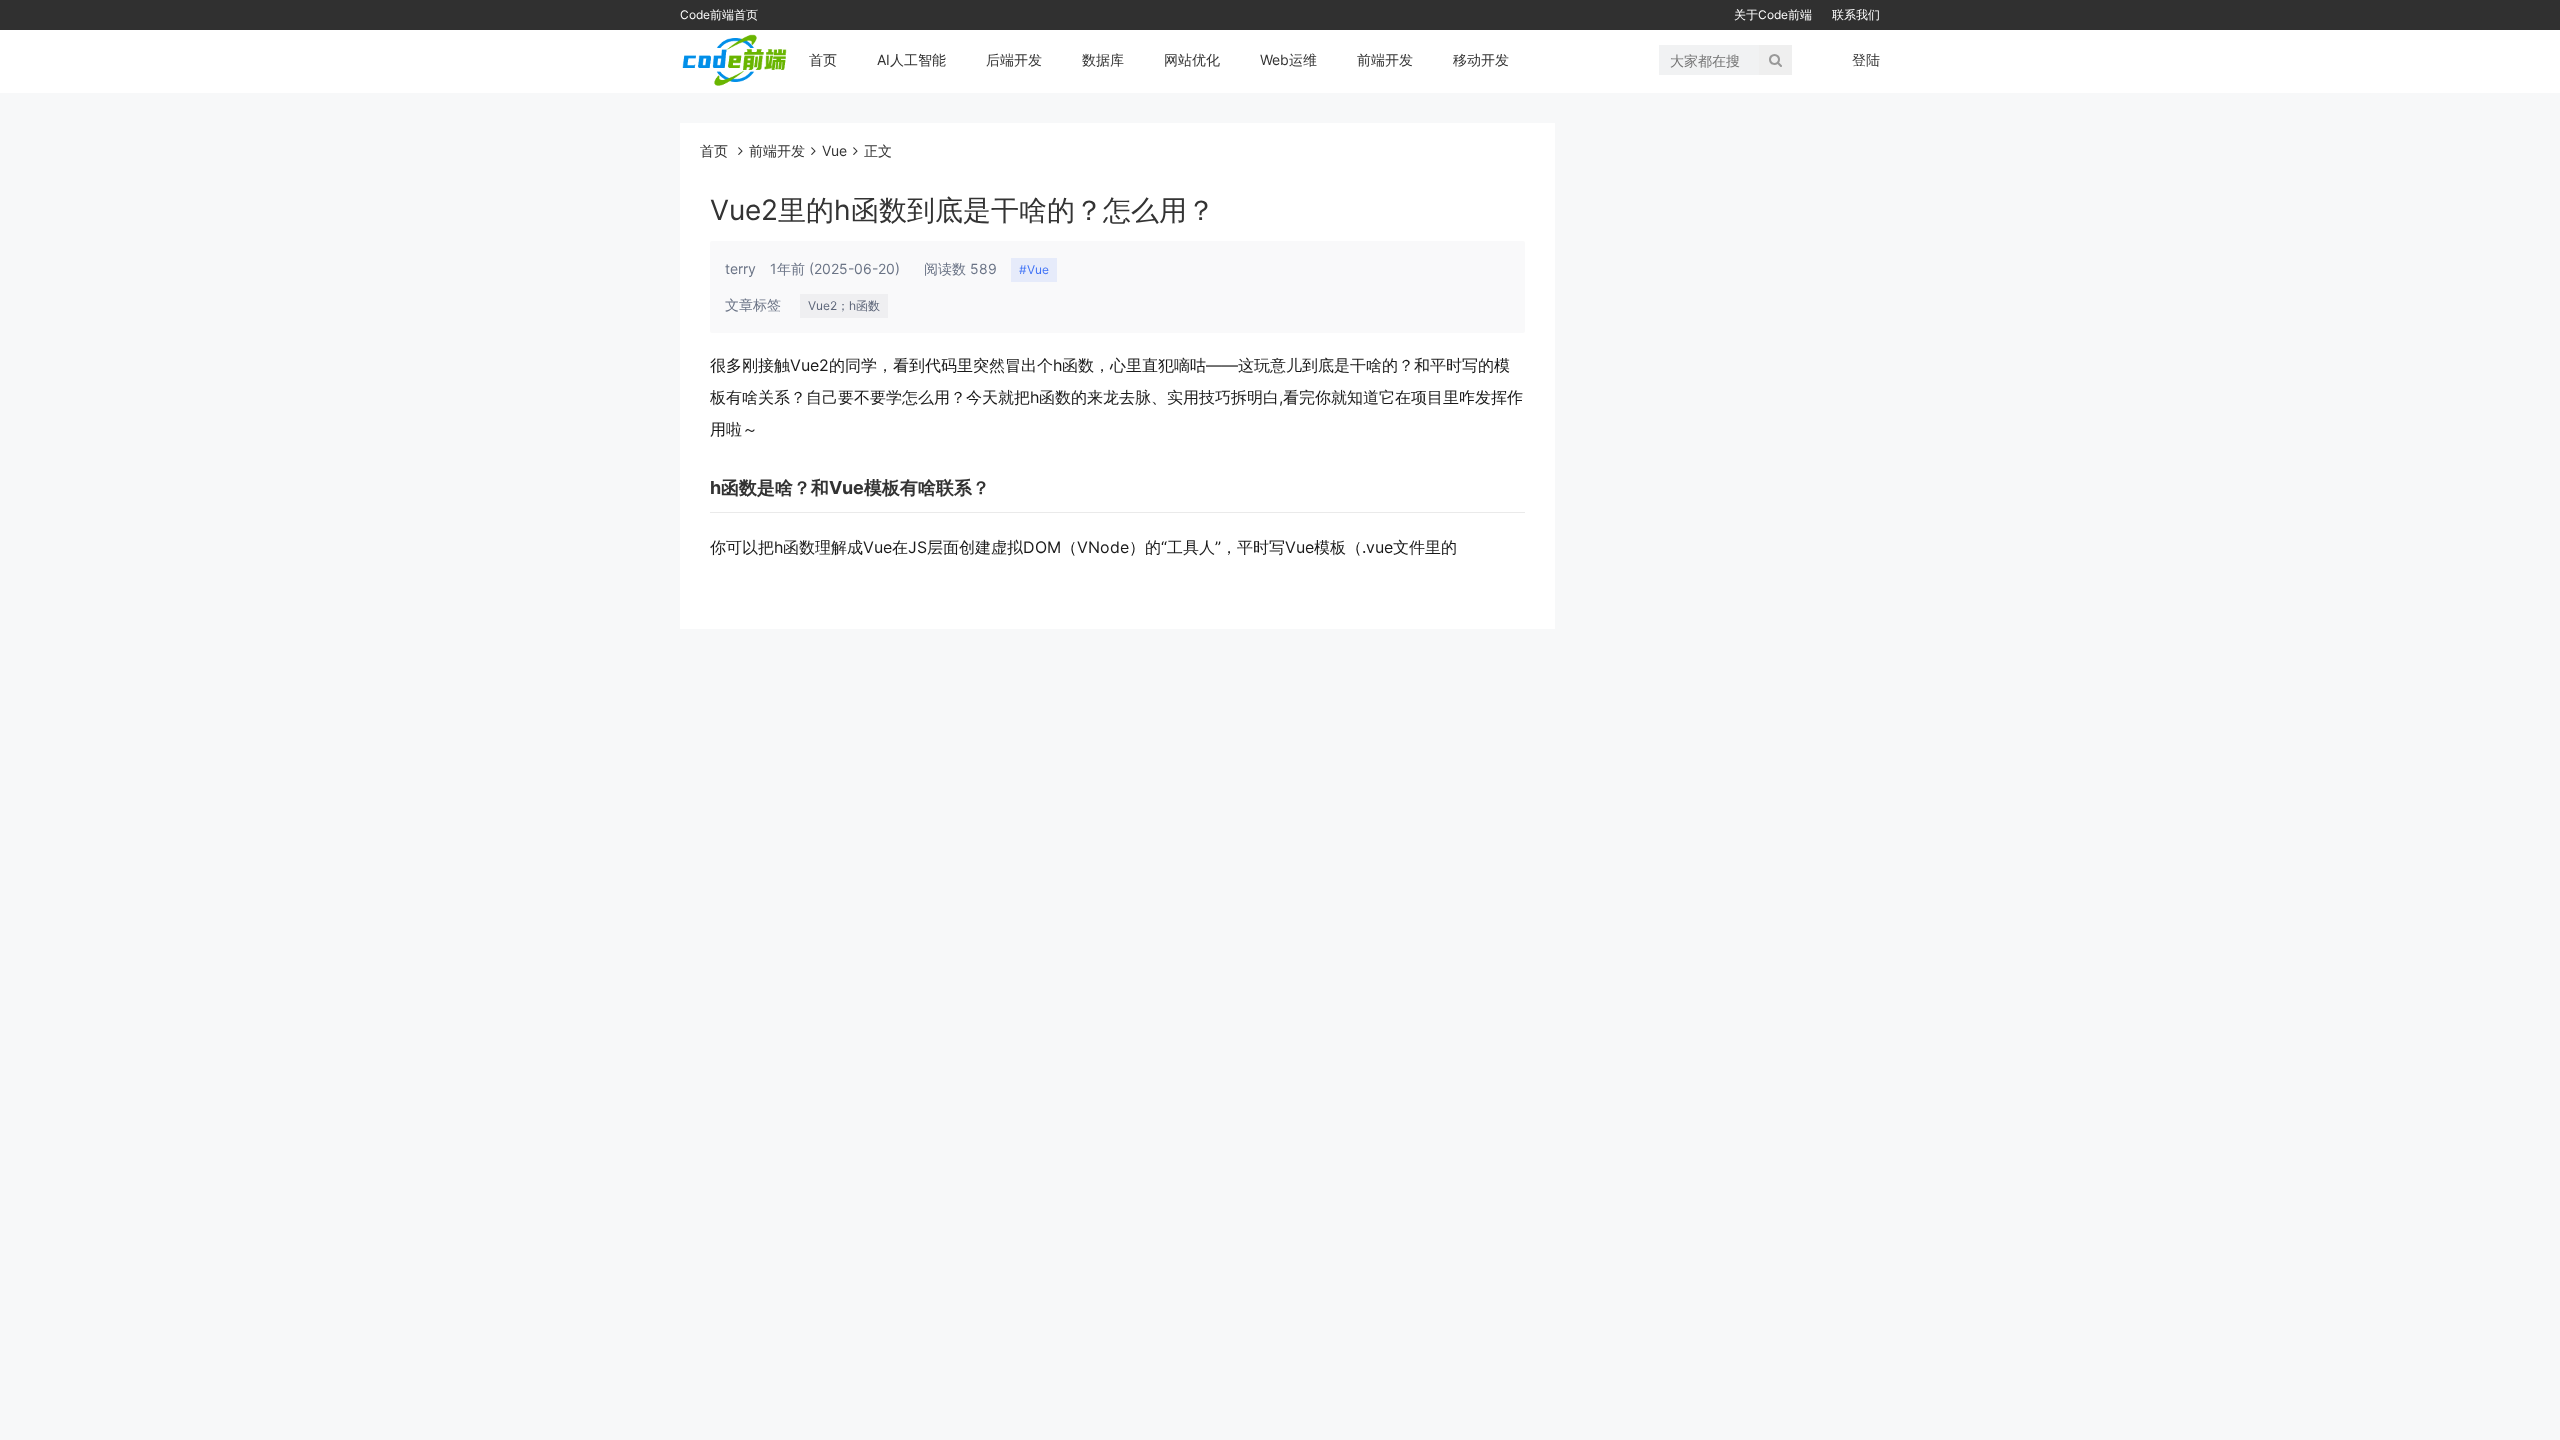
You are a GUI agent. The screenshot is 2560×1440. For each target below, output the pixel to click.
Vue (834, 150)
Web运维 (1288, 59)
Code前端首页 (719, 14)
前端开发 (1385, 59)
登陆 (1866, 59)
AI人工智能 (911, 59)
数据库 (1103, 59)
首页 (823, 59)
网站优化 (1192, 59)
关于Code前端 (1773, 14)
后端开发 (1014, 59)
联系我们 (1856, 14)
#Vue (1034, 269)
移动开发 (1481, 59)
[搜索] (1775, 60)
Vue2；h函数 (844, 305)
